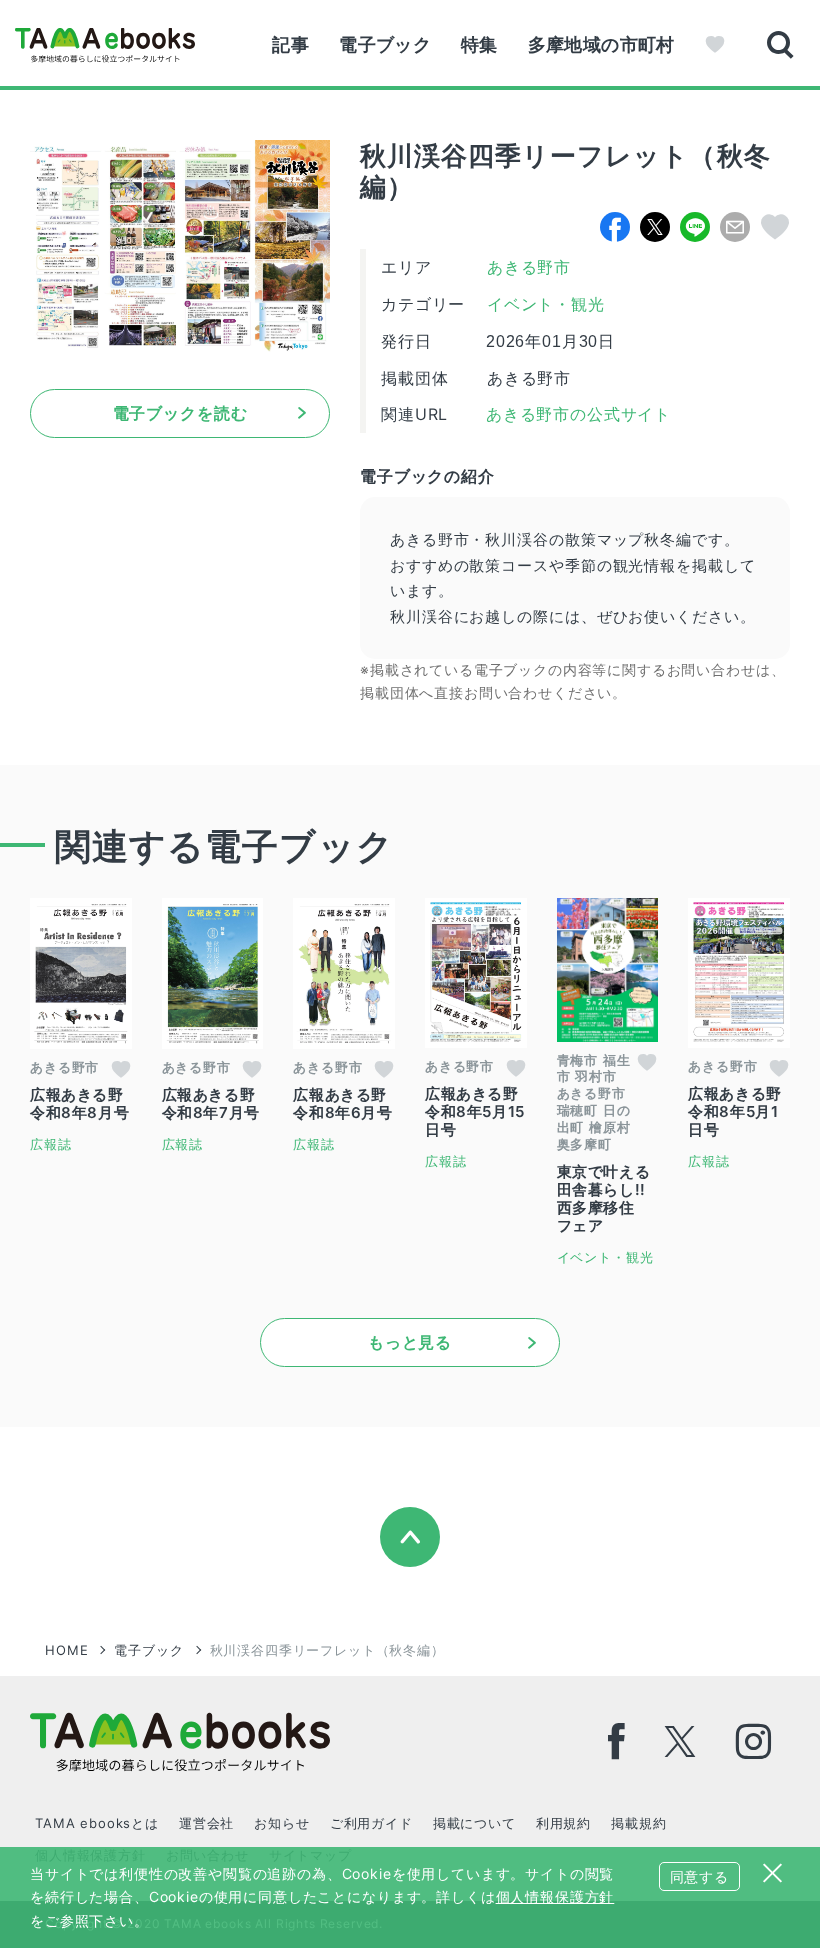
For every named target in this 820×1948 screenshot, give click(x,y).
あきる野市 (529, 267)
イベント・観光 (546, 304)
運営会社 (206, 1823)
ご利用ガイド (371, 1823)
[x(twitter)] (680, 1741)
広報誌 (51, 1144)
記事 (290, 44)
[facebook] (617, 1741)
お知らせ (281, 1823)
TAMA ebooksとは (97, 1823)
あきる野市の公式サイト (576, 414)
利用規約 (563, 1823)
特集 (479, 44)
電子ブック (385, 44)
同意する (699, 1876)
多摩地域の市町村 (601, 44)
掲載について (474, 1823)
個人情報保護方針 (555, 1896)
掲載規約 (638, 1823)
